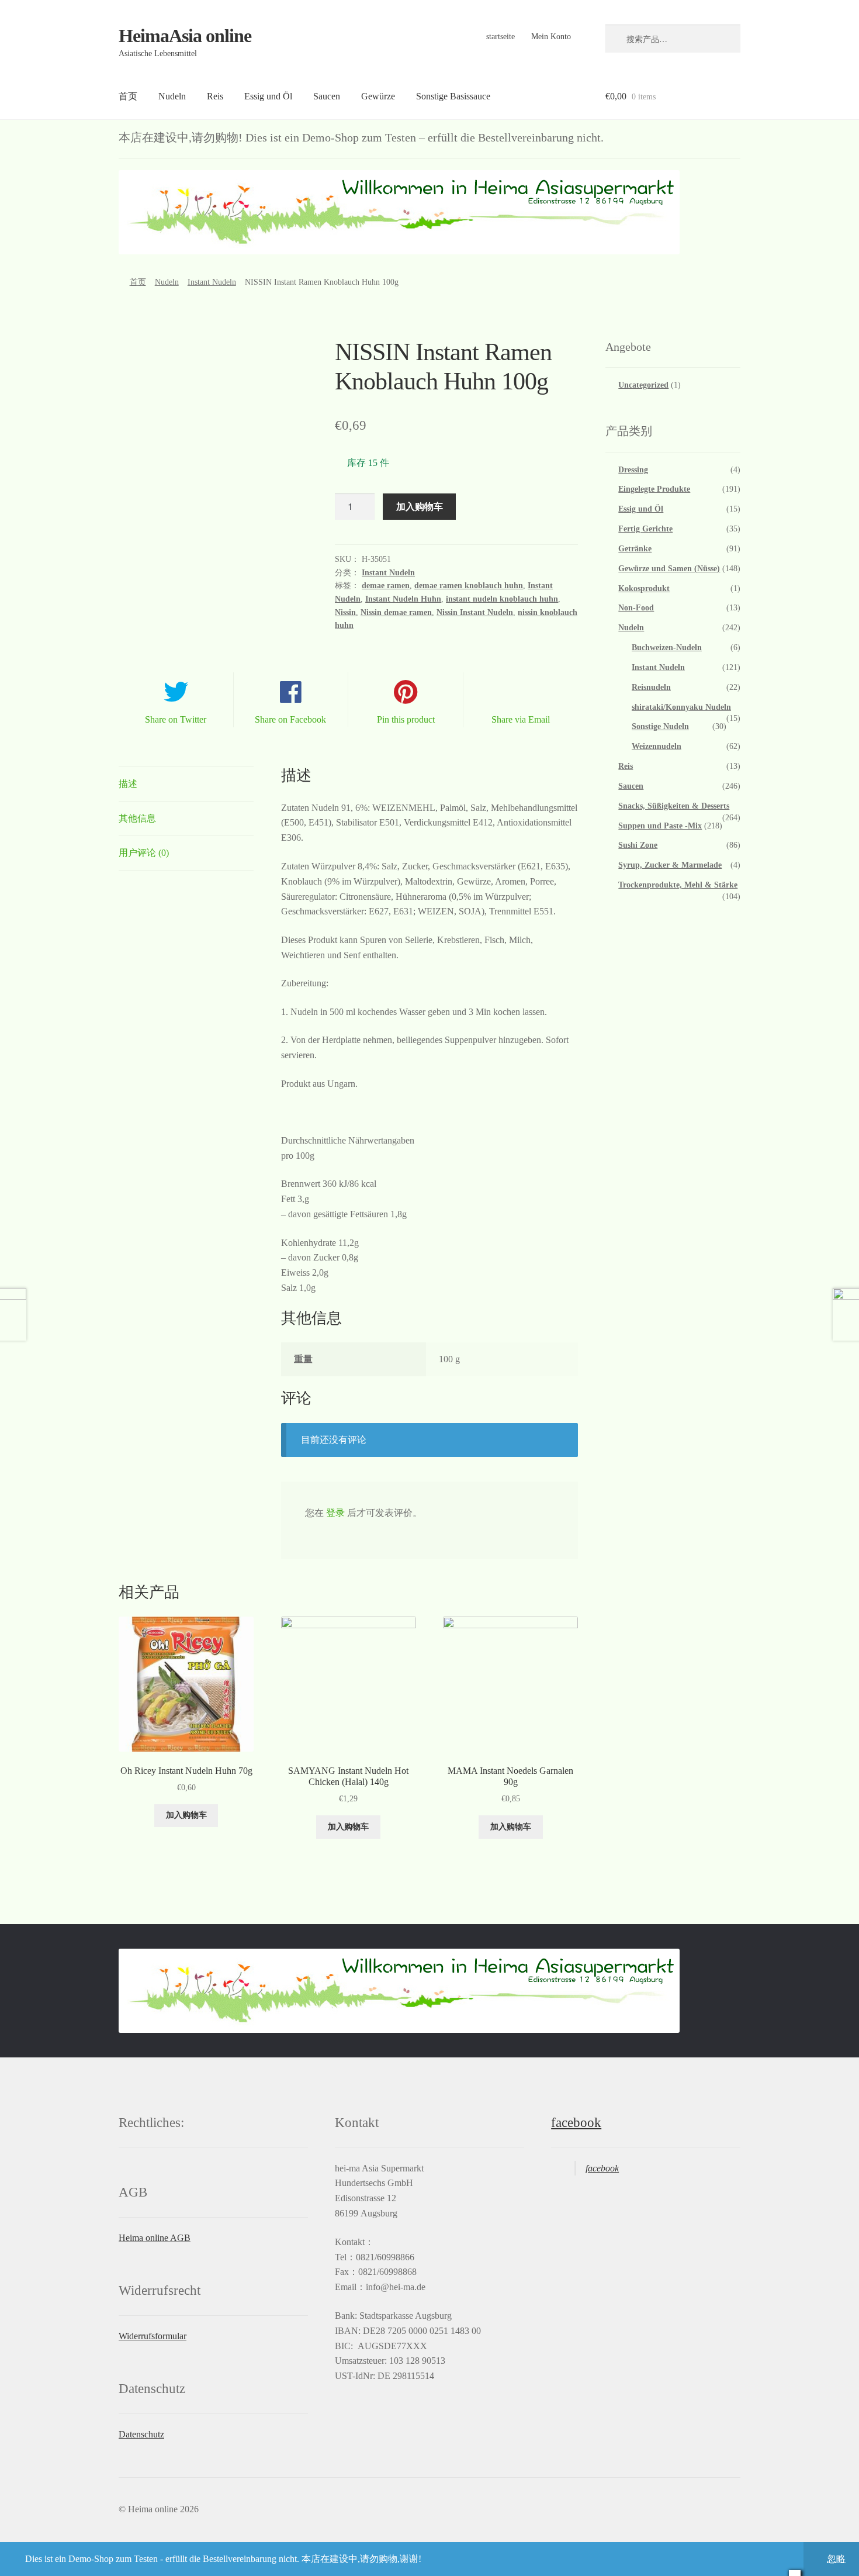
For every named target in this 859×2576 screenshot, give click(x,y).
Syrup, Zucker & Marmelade (670, 865)
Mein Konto (551, 37)
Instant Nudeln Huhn (403, 599)
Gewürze (378, 96)
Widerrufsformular (153, 2336)
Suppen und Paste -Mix (660, 826)
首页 (128, 96)
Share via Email (521, 719)
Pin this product (406, 719)
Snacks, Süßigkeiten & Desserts (674, 806)
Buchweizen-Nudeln (667, 648)
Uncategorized (643, 385)
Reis (215, 96)
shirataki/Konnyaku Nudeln (681, 707)
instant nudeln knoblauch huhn (502, 599)
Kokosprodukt (644, 588)
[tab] (186, 784)
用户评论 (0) (144, 853)
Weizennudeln (657, 746)
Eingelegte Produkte (654, 489)
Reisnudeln (651, 687)
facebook (576, 2123)
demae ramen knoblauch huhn (469, 586)
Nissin (345, 612)
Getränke (635, 549)
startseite (500, 37)
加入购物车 (420, 506)
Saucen (327, 96)
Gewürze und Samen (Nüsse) (669, 569)
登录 (335, 1513)
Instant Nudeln (212, 282)
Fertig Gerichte (645, 529)
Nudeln (172, 96)
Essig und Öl (268, 96)
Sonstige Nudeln (660, 726)
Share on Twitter (176, 719)
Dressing (633, 470)
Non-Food (636, 608)
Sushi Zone (638, 845)
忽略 (836, 2559)
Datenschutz (141, 2434)
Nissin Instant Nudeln (475, 612)
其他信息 (137, 818)
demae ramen (386, 586)
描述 (128, 784)
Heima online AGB (155, 2238)
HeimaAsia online (185, 36)
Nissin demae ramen (396, 612)
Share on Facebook (290, 719)
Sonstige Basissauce (453, 96)
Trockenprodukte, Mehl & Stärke (678, 885)
